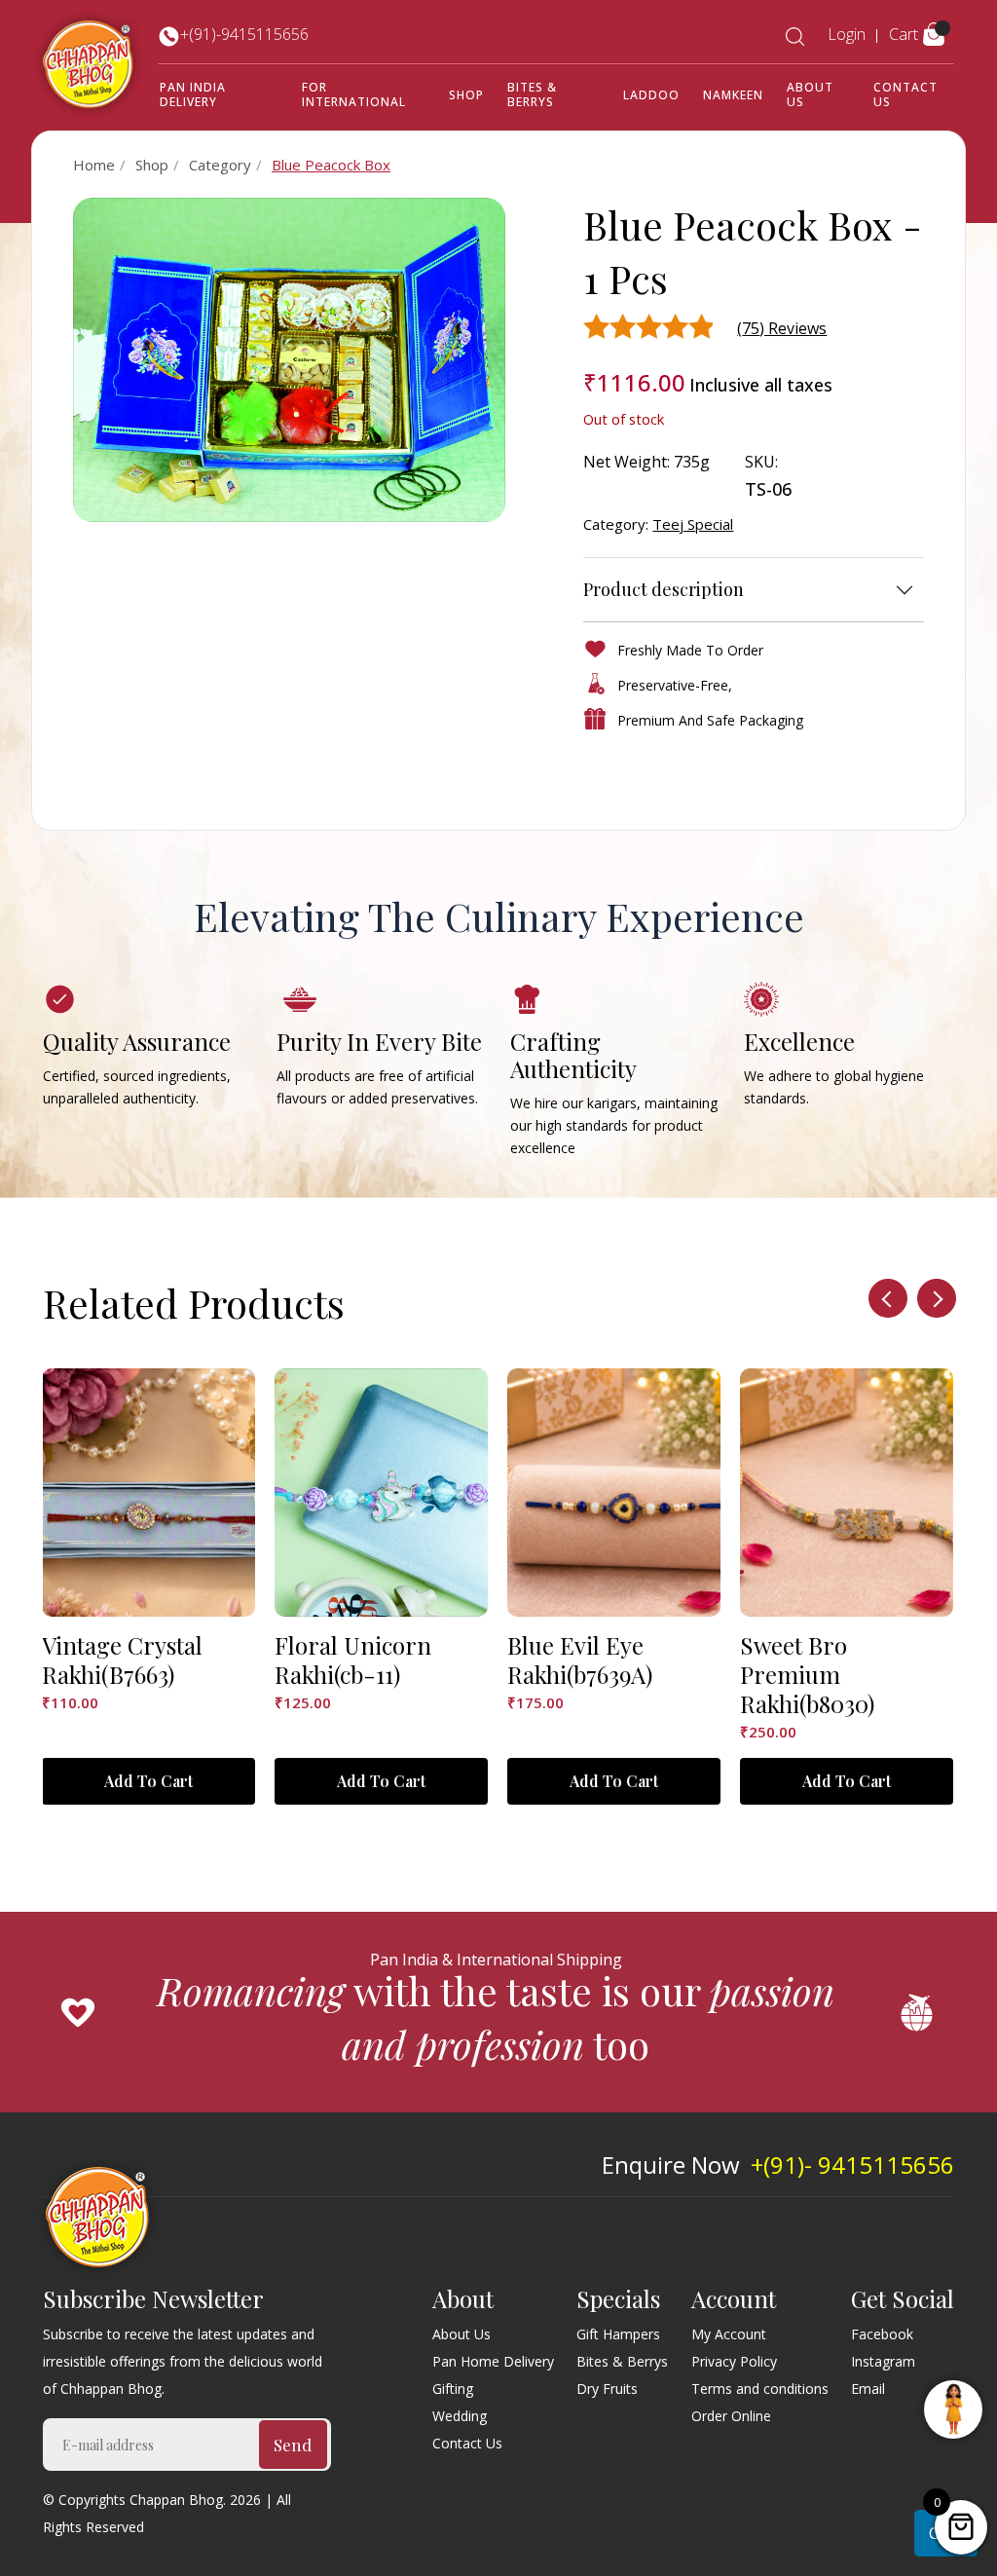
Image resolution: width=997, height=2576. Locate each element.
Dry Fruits (607, 2389)
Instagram (883, 2361)
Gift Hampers (618, 2334)
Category (220, 165)
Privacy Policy (734, 2361)
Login (847, 34)
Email (868, 2389)
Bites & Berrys (532, 94)
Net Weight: (627, 462)
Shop (466, 95)
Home (94, 165)
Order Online (731, 2416)
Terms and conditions (760, 2389)
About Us (810, 94)
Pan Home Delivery (493, 2361)
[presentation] (888, 1298)
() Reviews (782, 328)
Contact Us (905, 94)
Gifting (453, 2389)
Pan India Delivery (193, 94)
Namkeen (733, 95)
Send (293, 2445)
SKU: (761, 462)
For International (354, 94)
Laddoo (651, 95)
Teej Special (693, 524)
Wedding (460, 2416)
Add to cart (148, 1781)
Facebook (882, 2334)
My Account (729, 2334)
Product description (664, 589)
